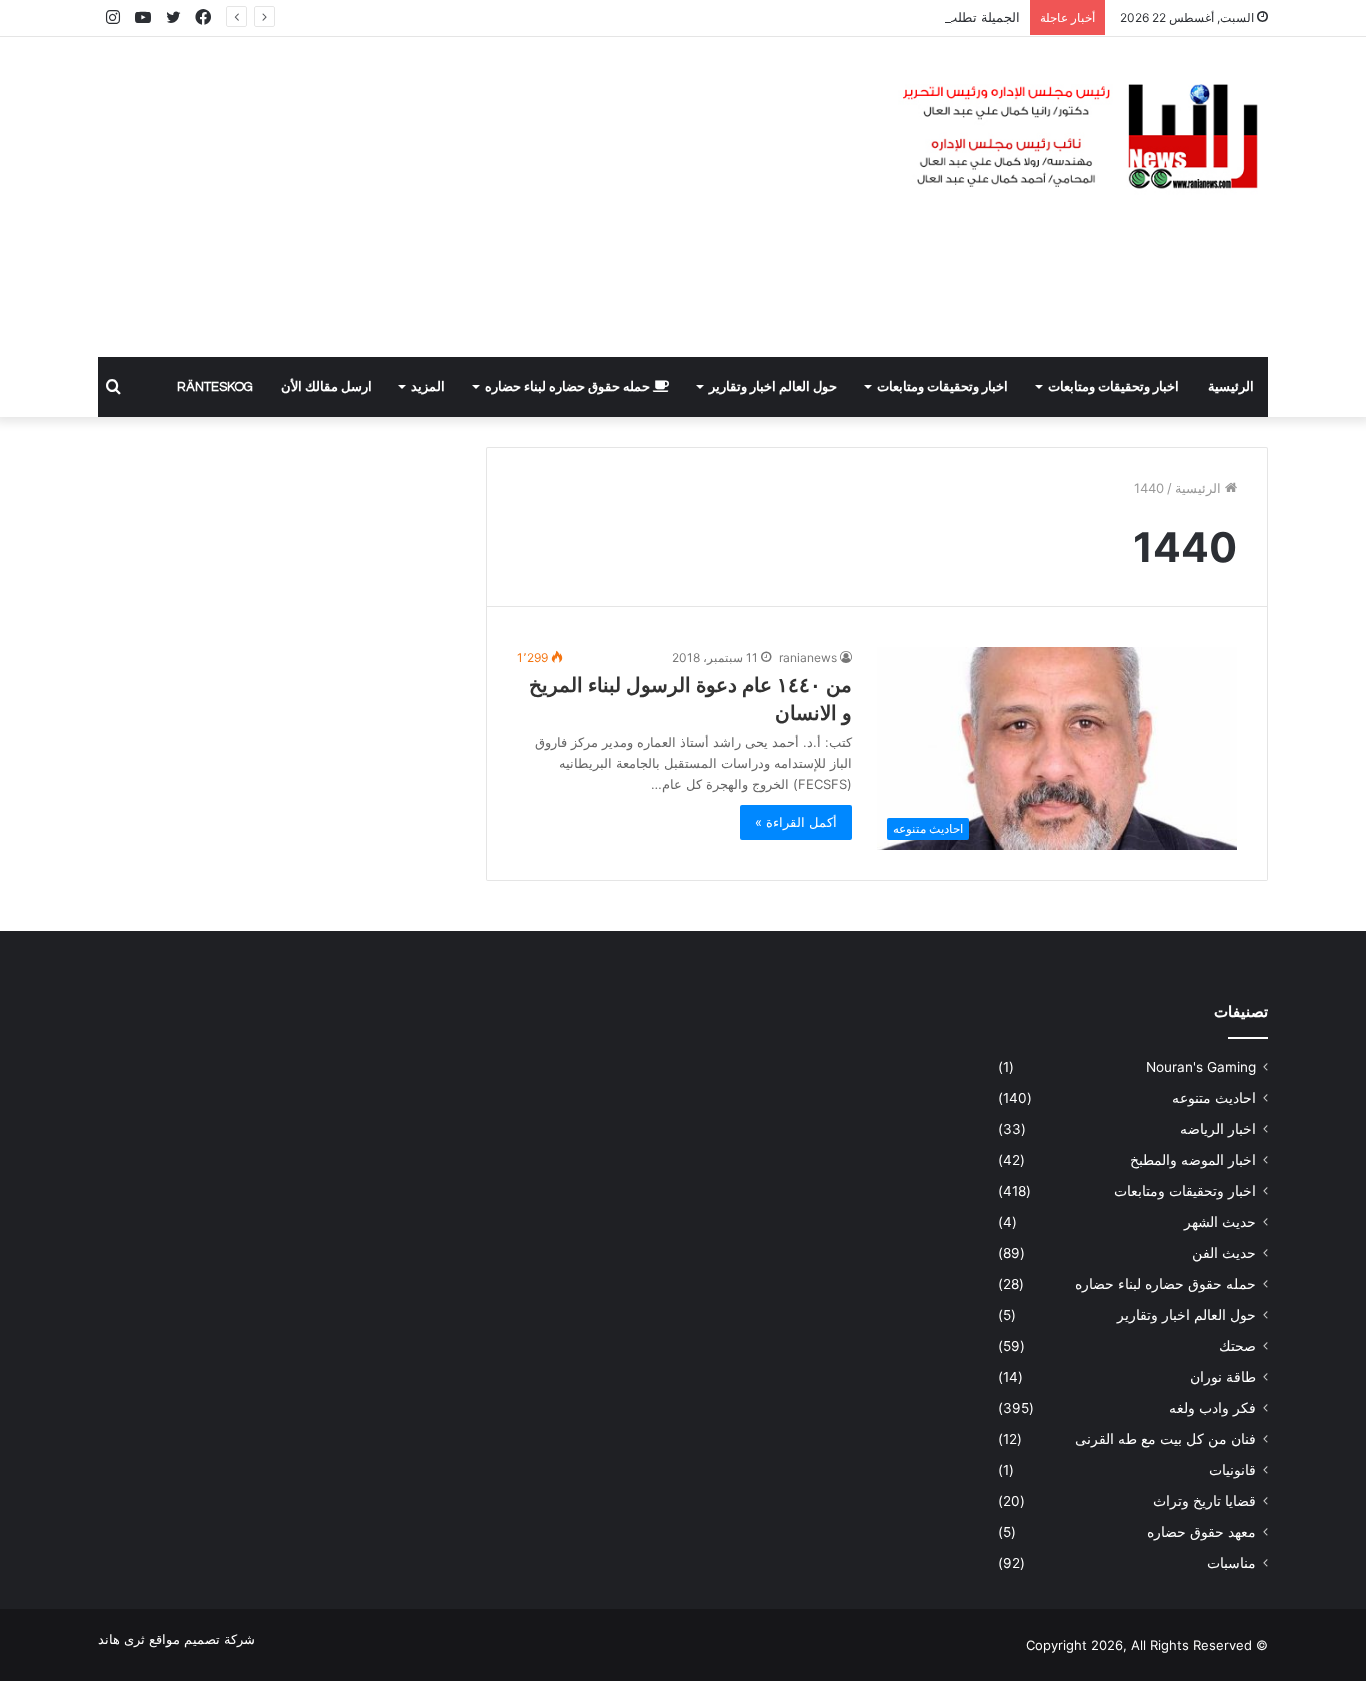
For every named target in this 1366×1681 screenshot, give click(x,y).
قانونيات (1232, 1470)
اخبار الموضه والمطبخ (1193, 1160)
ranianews (808, 657)
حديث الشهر (1220, 1222)
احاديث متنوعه (1214, 1098)
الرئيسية (1231, 387)
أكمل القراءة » (796, 822)
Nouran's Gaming (1201, 1067)
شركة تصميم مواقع (202, 1639)
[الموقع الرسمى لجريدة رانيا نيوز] (1083, 137)
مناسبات (1231, 1563)
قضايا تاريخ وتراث (1204, 1501)
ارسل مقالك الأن (326, 387)
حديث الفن (1224, 1253)
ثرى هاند (121, 1639)
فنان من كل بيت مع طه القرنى (1165, 1439)
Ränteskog (215, 387)
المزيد (428, 387)
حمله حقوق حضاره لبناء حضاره (569, 387)
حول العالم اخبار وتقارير (773, 387)
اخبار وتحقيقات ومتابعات (1113, 387)
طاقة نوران (1223, 1377)
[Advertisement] (483, 197)
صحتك (1237, 1346)
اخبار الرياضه (1218, 1129)
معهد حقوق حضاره (1201, 1532)
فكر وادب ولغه (1212, 1408)
